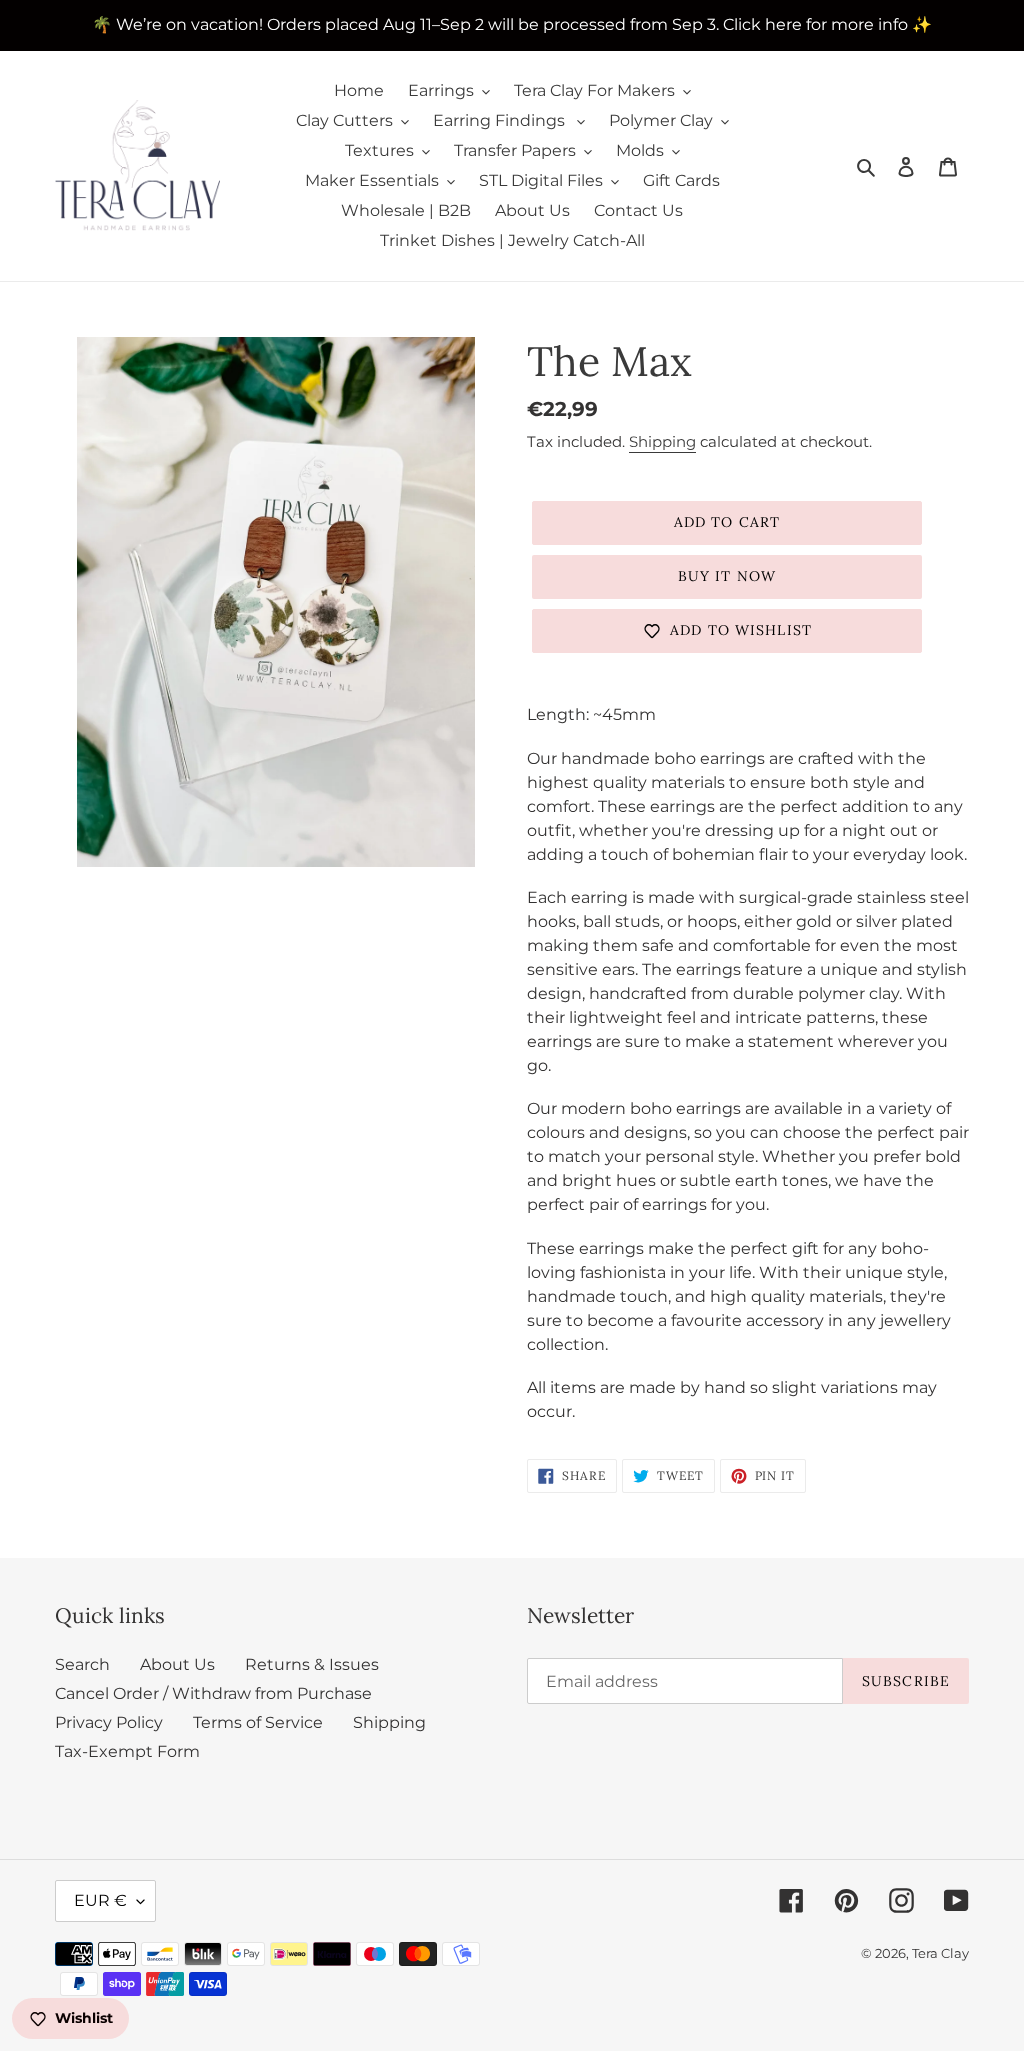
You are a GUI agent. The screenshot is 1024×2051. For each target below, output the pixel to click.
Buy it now (727, 576)
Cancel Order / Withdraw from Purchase (213, 1693)
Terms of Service (258, 1722)
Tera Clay (940, 1953)
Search (82, 1664)
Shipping (662, 441)
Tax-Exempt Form (127, 1751)
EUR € (100, 1900)
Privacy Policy (109, 1722)
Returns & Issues (312, 1664)
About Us (177, 1664)
